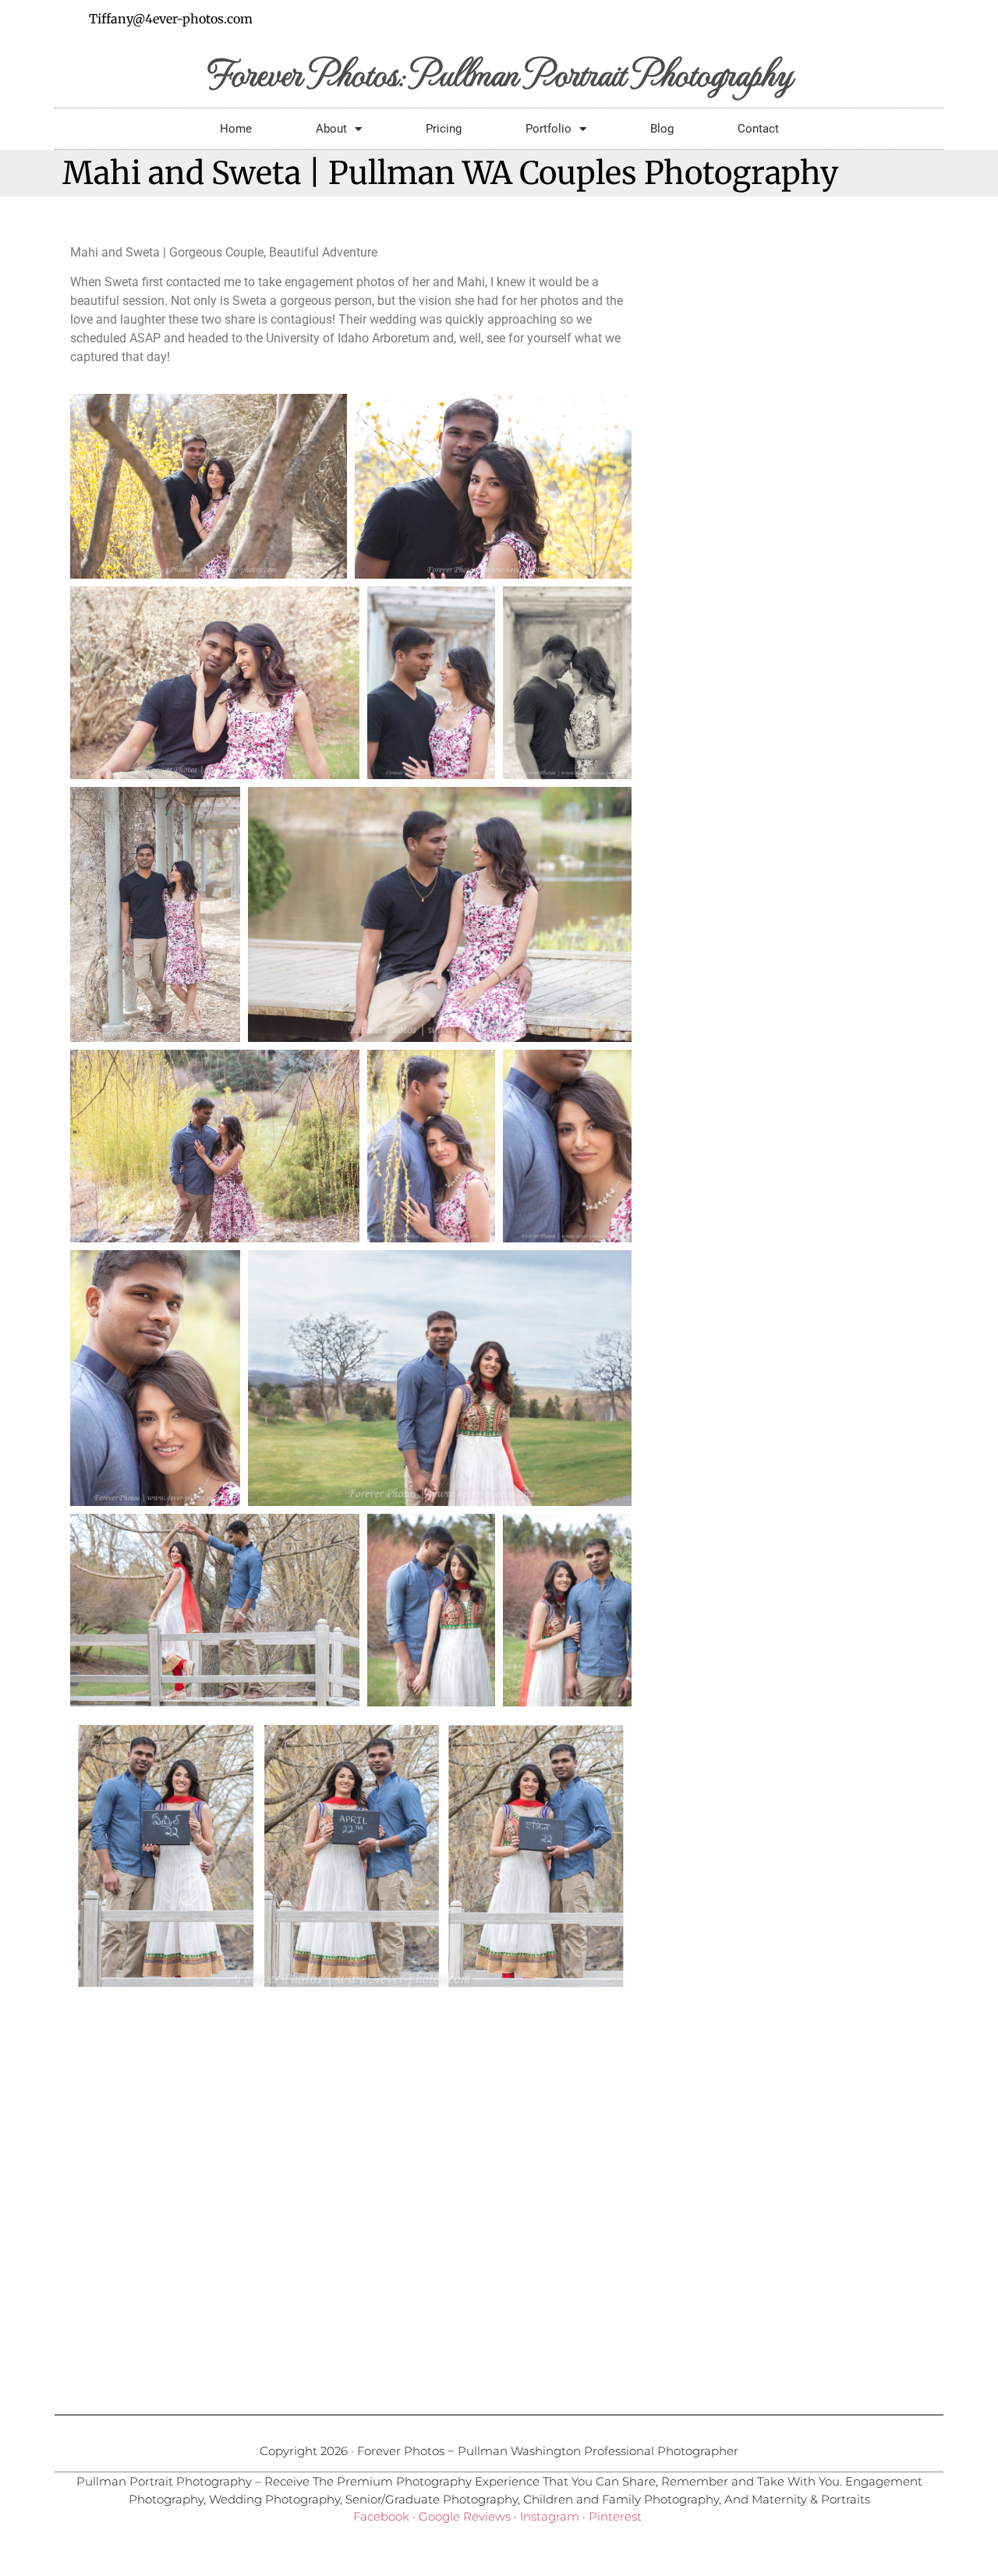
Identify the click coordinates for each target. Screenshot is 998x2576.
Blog (662, 129)
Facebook (381, 2516)
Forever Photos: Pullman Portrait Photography (499, 72)
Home (236, 129)
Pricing (444, 129)
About (331, 129)
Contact (758, 129)
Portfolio (549, 129)
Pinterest (615, 2516)
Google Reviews (465, 2516)
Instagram (550, 2516)
